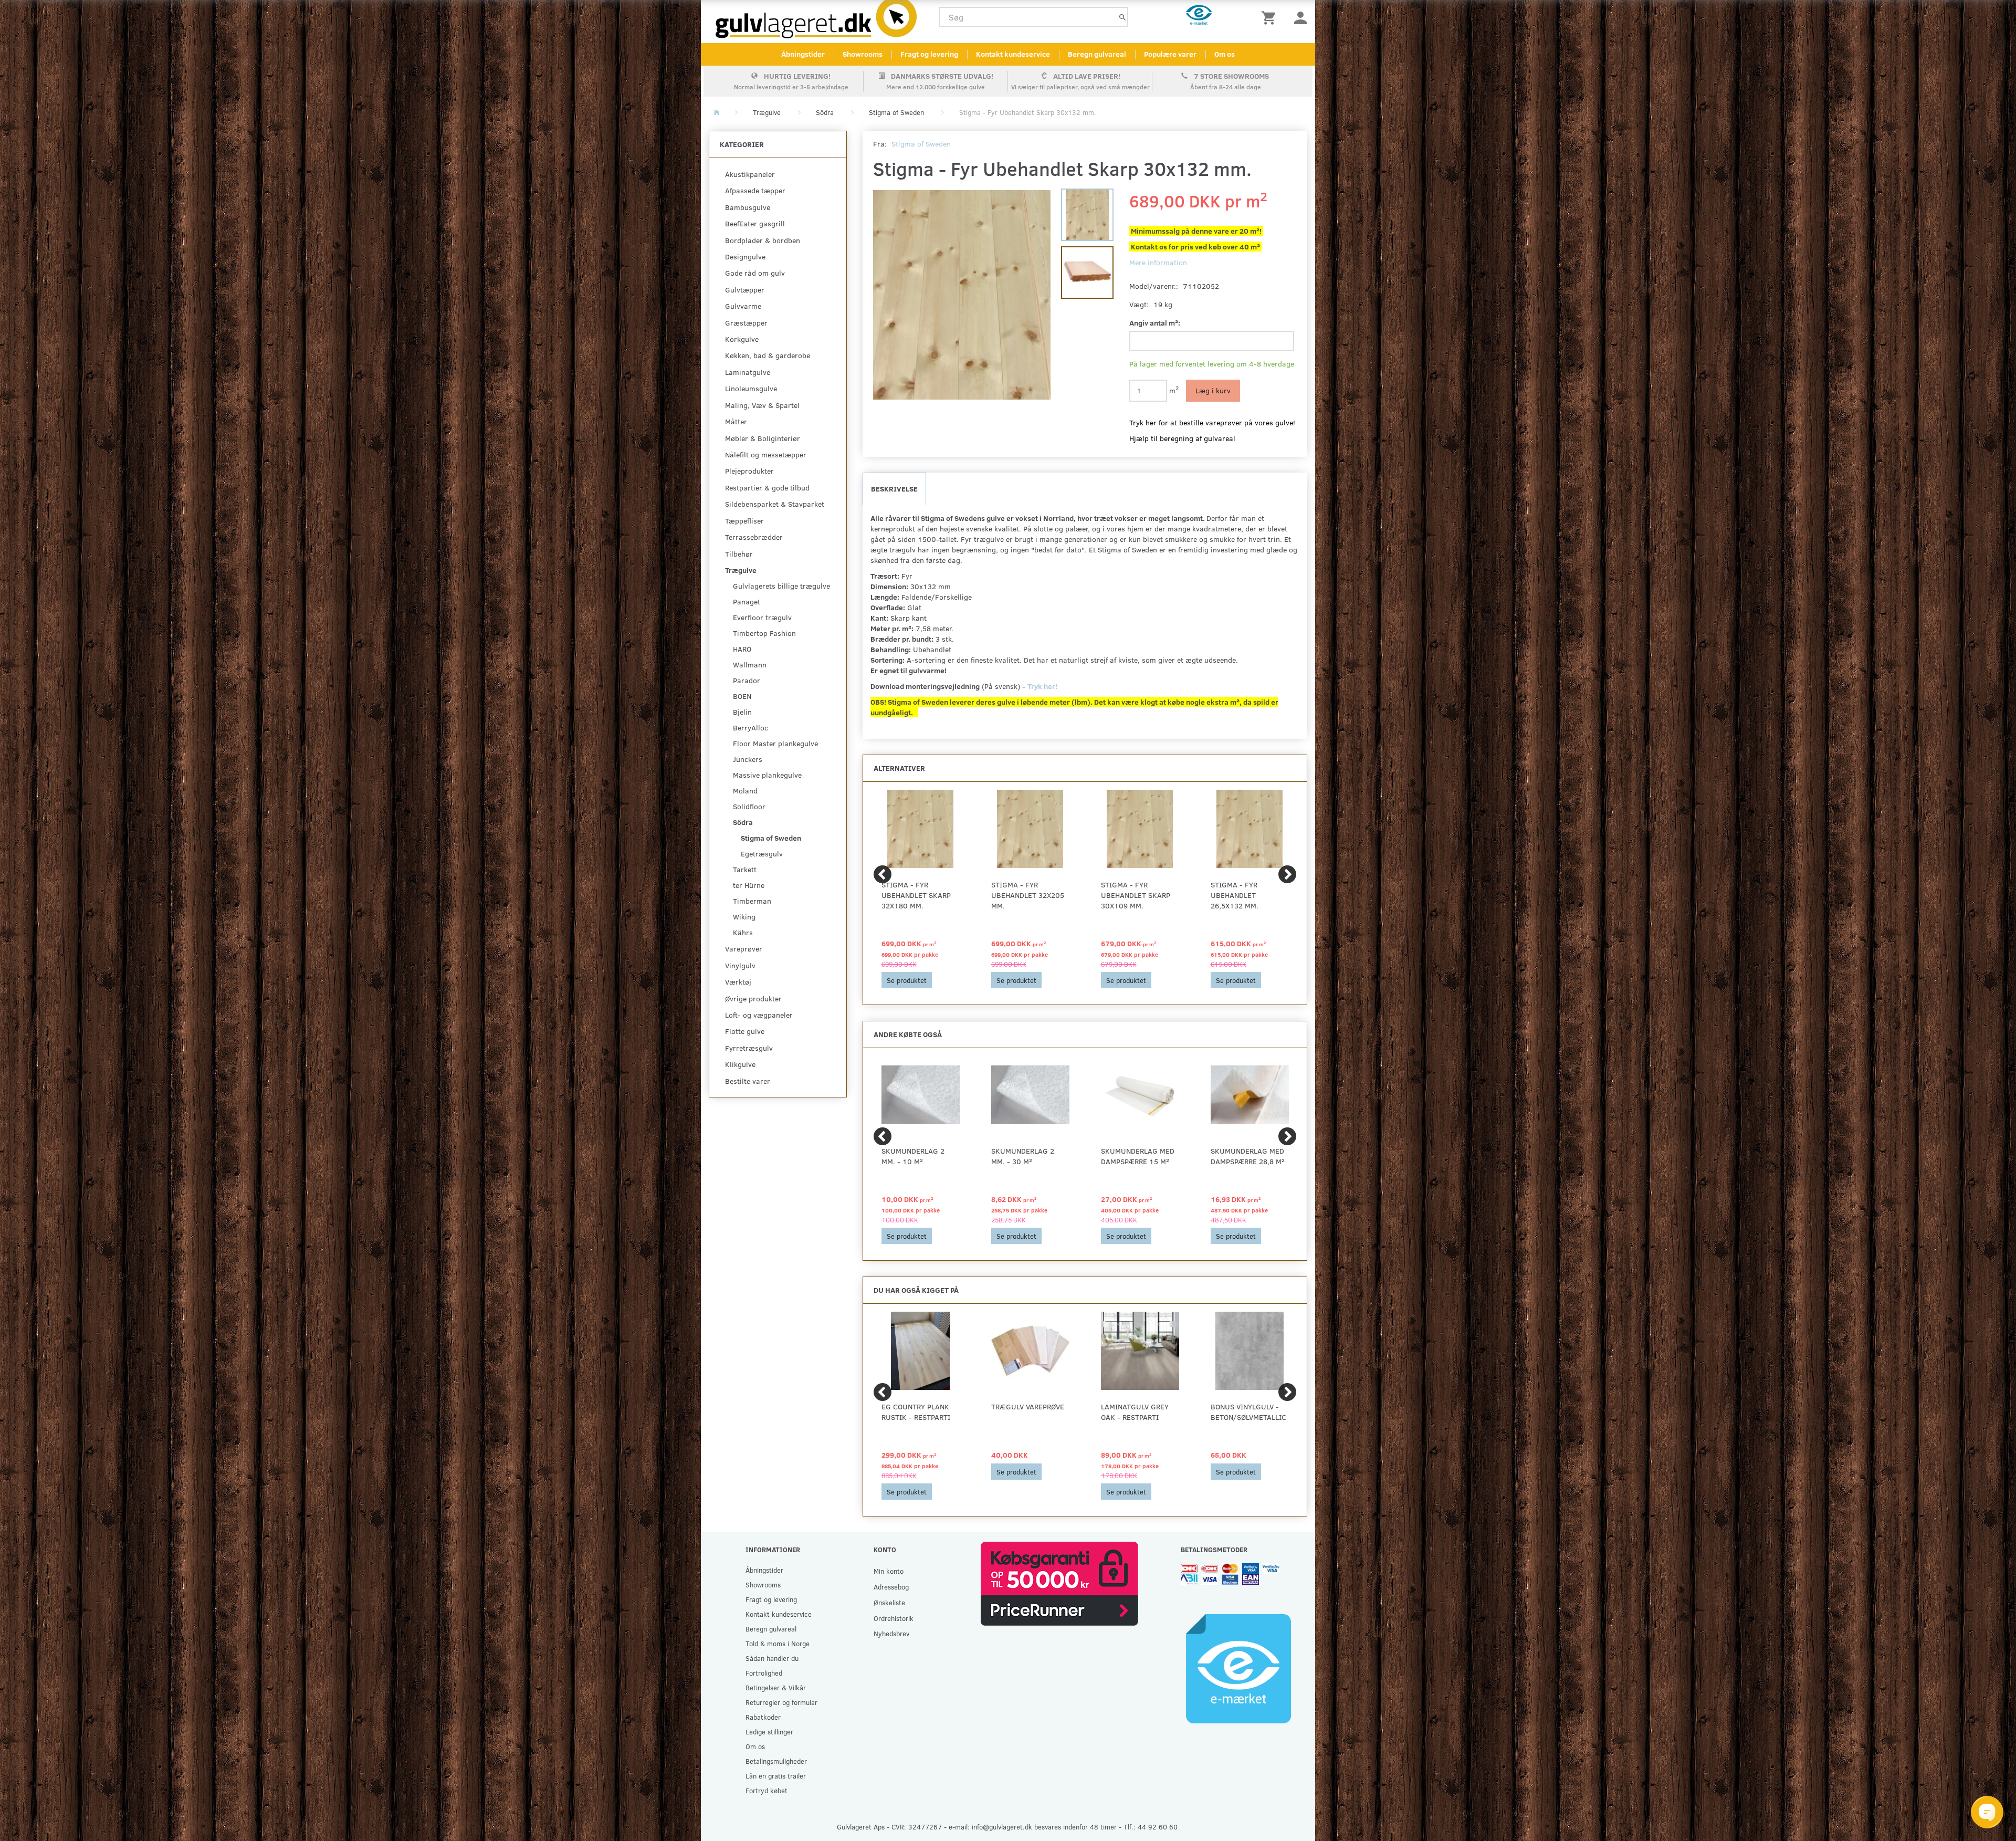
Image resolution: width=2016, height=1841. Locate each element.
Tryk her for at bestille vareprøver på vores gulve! (1212, 422)
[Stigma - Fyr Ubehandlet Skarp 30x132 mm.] (962, 295)
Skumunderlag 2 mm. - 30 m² (1023, 1156)
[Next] (1287, 874)
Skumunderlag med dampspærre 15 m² (1138, 1156)
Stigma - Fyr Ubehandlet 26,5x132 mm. (1235, 895)
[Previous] (883, 874)
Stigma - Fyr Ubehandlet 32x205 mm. (1028, 895)
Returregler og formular (781, 1702)
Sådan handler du (772, 1658)
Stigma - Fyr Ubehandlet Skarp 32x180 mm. (916, 895)
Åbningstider (803, 54)
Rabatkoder (763, 1717)
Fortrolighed (764, 1673)
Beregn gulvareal (1097, 54)
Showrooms (863, 54)
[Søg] (1122, 17)
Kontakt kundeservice (1013, 54)
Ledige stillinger (769, 1732)
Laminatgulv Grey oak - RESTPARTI (1135, 1412)
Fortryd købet (766, 1790)
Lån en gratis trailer (776, 1776)
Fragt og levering (929, 54)
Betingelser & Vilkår (776, 1687)
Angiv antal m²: (1155, 323)
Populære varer (1170, 54)
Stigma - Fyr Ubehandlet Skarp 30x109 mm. (1136, 895)
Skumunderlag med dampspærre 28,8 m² (1248, 1156)
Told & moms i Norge (778, 1643)
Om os (1225, 54)
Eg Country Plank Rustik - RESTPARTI (916, 1412)
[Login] (1300, 17)
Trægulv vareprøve (1028, 1406)
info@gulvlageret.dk (1002, 1827)
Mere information (1158, 262)
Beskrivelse (894, 489)
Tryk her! (1043, 686)
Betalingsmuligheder (776, 1761)
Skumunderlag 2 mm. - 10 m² (913, 1156)
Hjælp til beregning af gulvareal (1182, 438)
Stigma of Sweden (921, 144)
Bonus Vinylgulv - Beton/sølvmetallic (1248, 1412)
